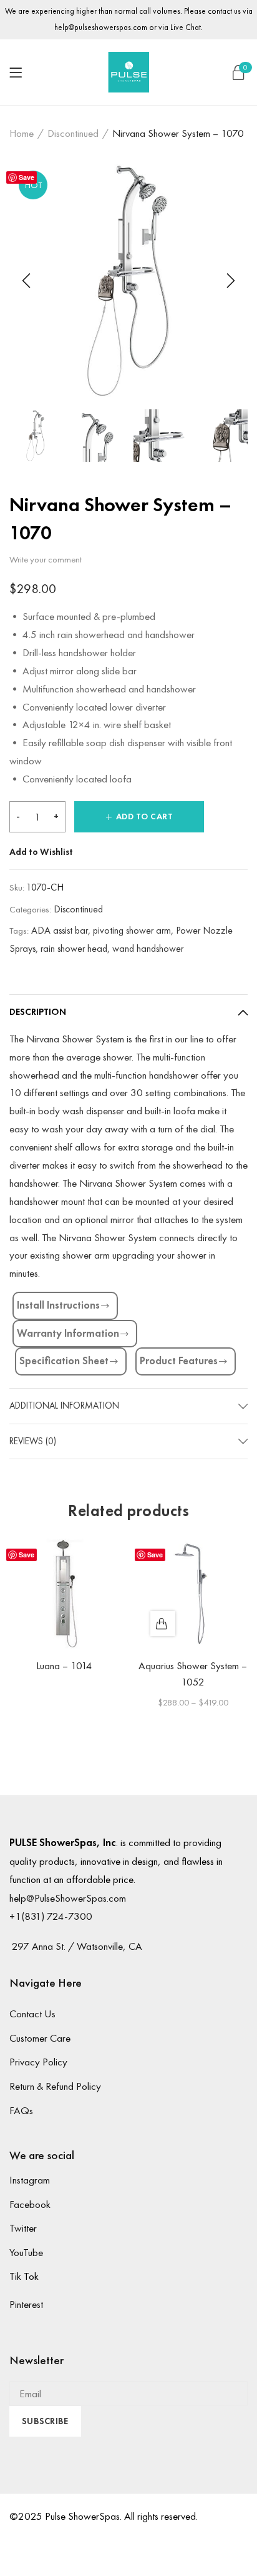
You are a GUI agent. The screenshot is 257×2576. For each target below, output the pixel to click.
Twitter (23, 2228)
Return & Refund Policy (55, 2086)
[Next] (229, 281)
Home (22, 133)
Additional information (64, 1405)
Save (27, 177)
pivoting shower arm (132, 930)
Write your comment (46, 559)
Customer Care (40, 2038)
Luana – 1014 (64, 1665)
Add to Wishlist (41, 852)
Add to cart (145, 816)
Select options (163, 1624)
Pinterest (26, 2304)
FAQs (21, 2110)
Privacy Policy (38, 2062)
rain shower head (74, 948)
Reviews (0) (33, 1441)
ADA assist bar (60, 930)
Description (38, 1012)
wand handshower (148, 948)
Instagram (30, 2180)
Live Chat (186, 27)
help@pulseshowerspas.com (101, 27)
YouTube (26, 2252)
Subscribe (45, 2421)
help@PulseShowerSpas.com (68, 1898)
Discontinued (73, 133)
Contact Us (32, 2014)
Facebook (30, 2204)
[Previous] (28, 281)
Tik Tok (24, 2276)
